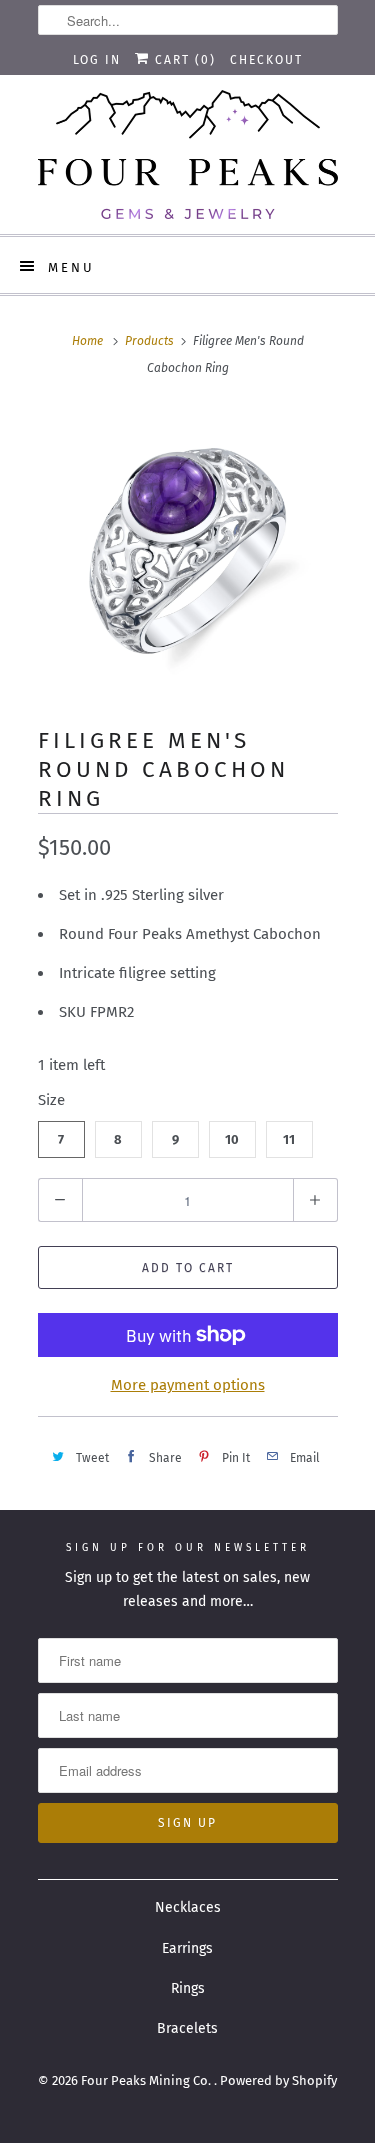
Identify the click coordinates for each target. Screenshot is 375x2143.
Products (149, 341)
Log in (97, 60)
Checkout (266, 60)
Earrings (187, 1948)
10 (232, 1139)
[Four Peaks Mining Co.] (188, 154)
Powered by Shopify (278, 2080)
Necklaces (188, 1907)
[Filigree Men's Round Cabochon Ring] (188, 551)
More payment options (188, 1385)
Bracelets (187, 2028)
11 (289, 1139)
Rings (188, 1988)
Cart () (183, 60)
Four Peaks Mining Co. (147, 2080)
